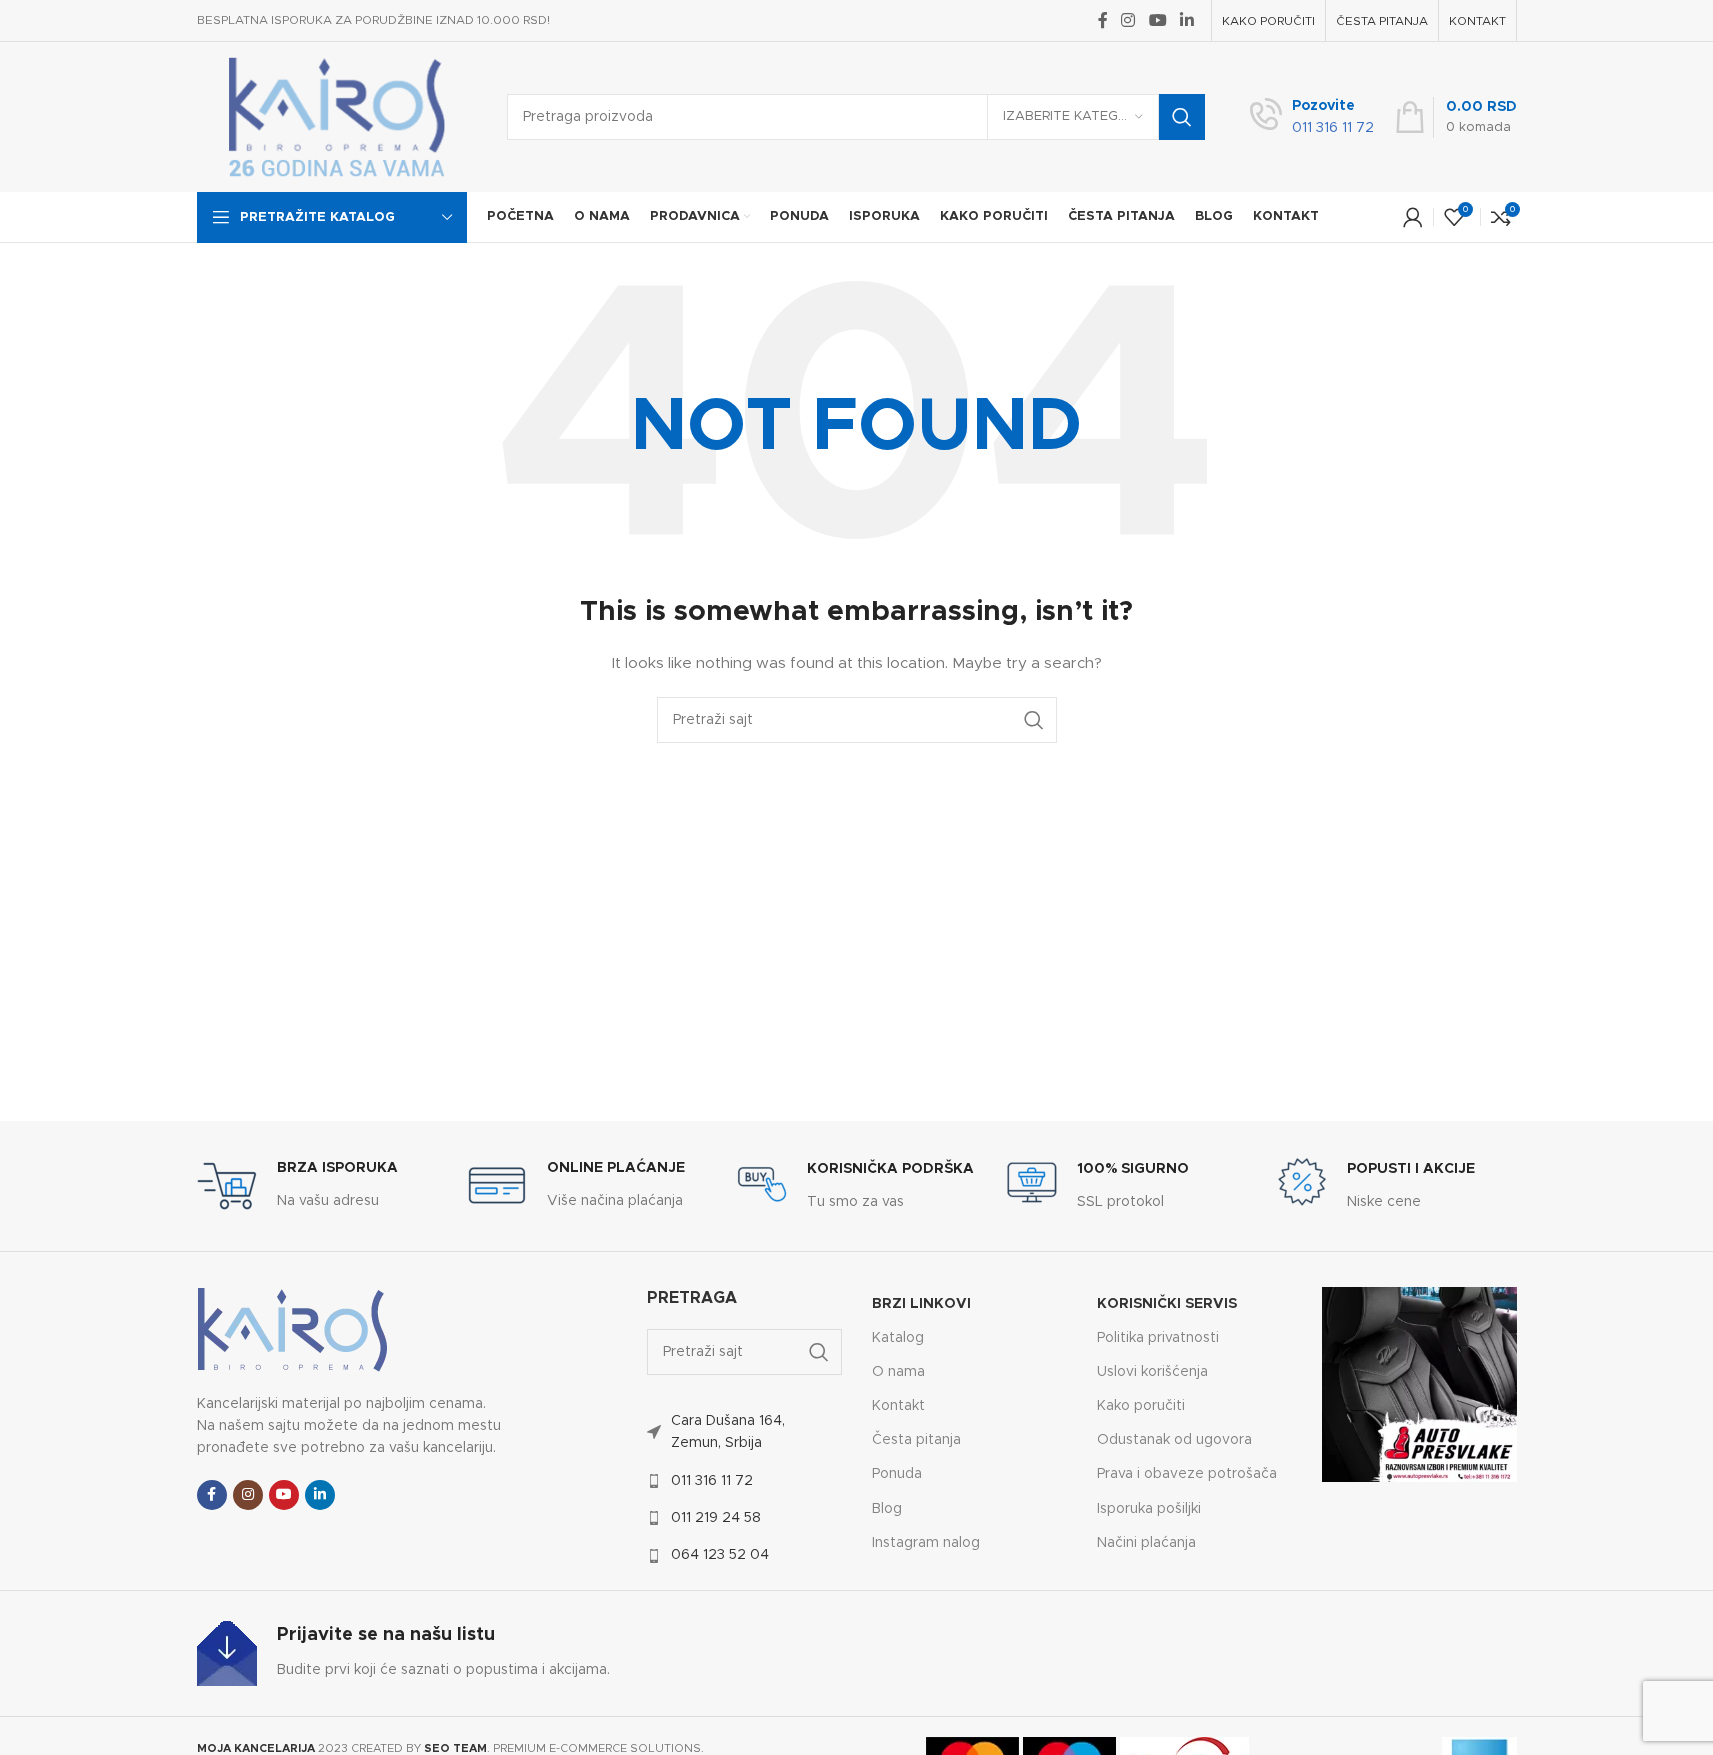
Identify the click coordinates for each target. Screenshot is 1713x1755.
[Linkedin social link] (1186, 20)
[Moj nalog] (1413, 217)
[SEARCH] (1182, 117)
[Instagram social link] (1128, 20)
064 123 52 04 (720, 1555)
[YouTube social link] (1157, 20)
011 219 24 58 (716, 1518)
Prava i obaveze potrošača (1187, 1474)
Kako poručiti (1141, 1406)
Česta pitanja (916, 1440)
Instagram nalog (926, 1543)
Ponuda (897, 1474)
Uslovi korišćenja (1152, 1372)
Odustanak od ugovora (1174, 1440)
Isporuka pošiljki (1149, 1509)
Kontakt (898, 1406)
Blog (887, 1509)
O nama (898, 1372)
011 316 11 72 (712, 1481)
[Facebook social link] (1103, 20)
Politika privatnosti (1158, 1338)
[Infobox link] (1312, 117)
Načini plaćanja (1146, 1543)
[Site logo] (337, 117)
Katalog (898, 1338)
